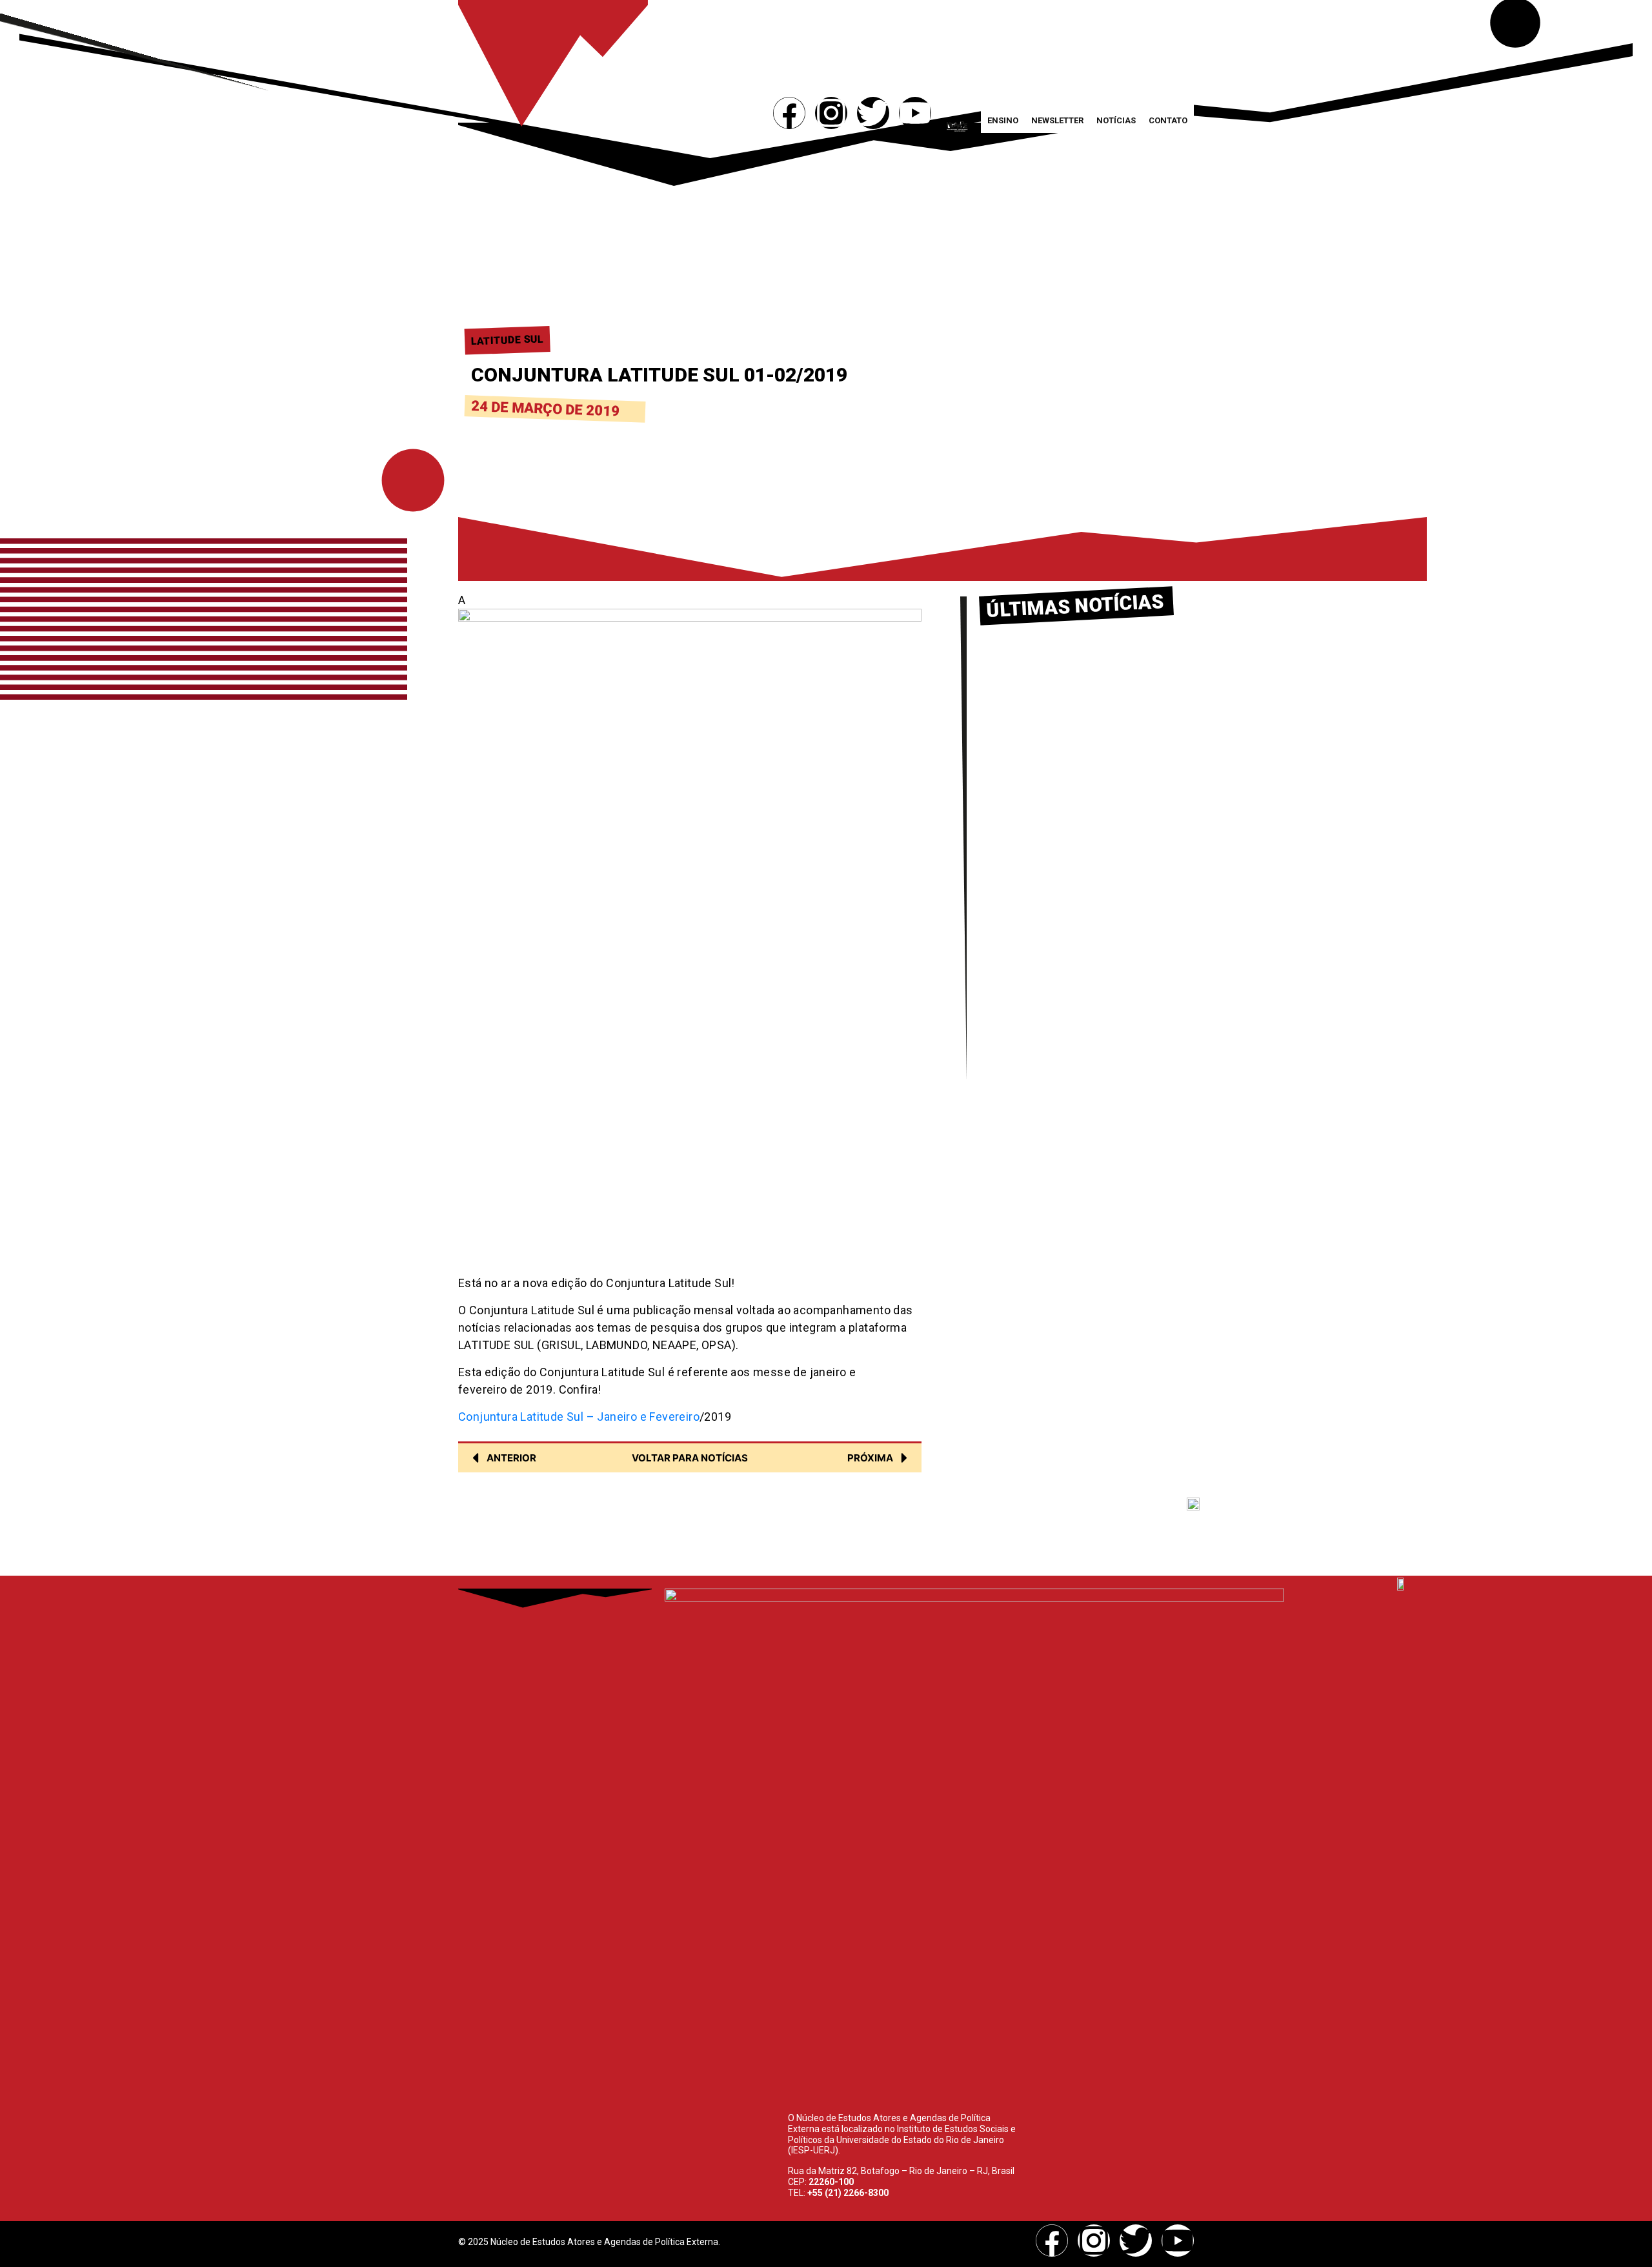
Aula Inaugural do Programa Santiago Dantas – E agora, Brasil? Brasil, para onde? (1072, 920)
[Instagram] (831, 113)
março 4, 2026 (1015, 948)
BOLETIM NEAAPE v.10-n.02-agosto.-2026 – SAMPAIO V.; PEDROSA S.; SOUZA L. (1074, 664)
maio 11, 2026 (1015, 812)
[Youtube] (915, 113)
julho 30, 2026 (1014, 692)
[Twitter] (873, 113)
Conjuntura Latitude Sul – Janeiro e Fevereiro (579, 1417)
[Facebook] (789, 113)
